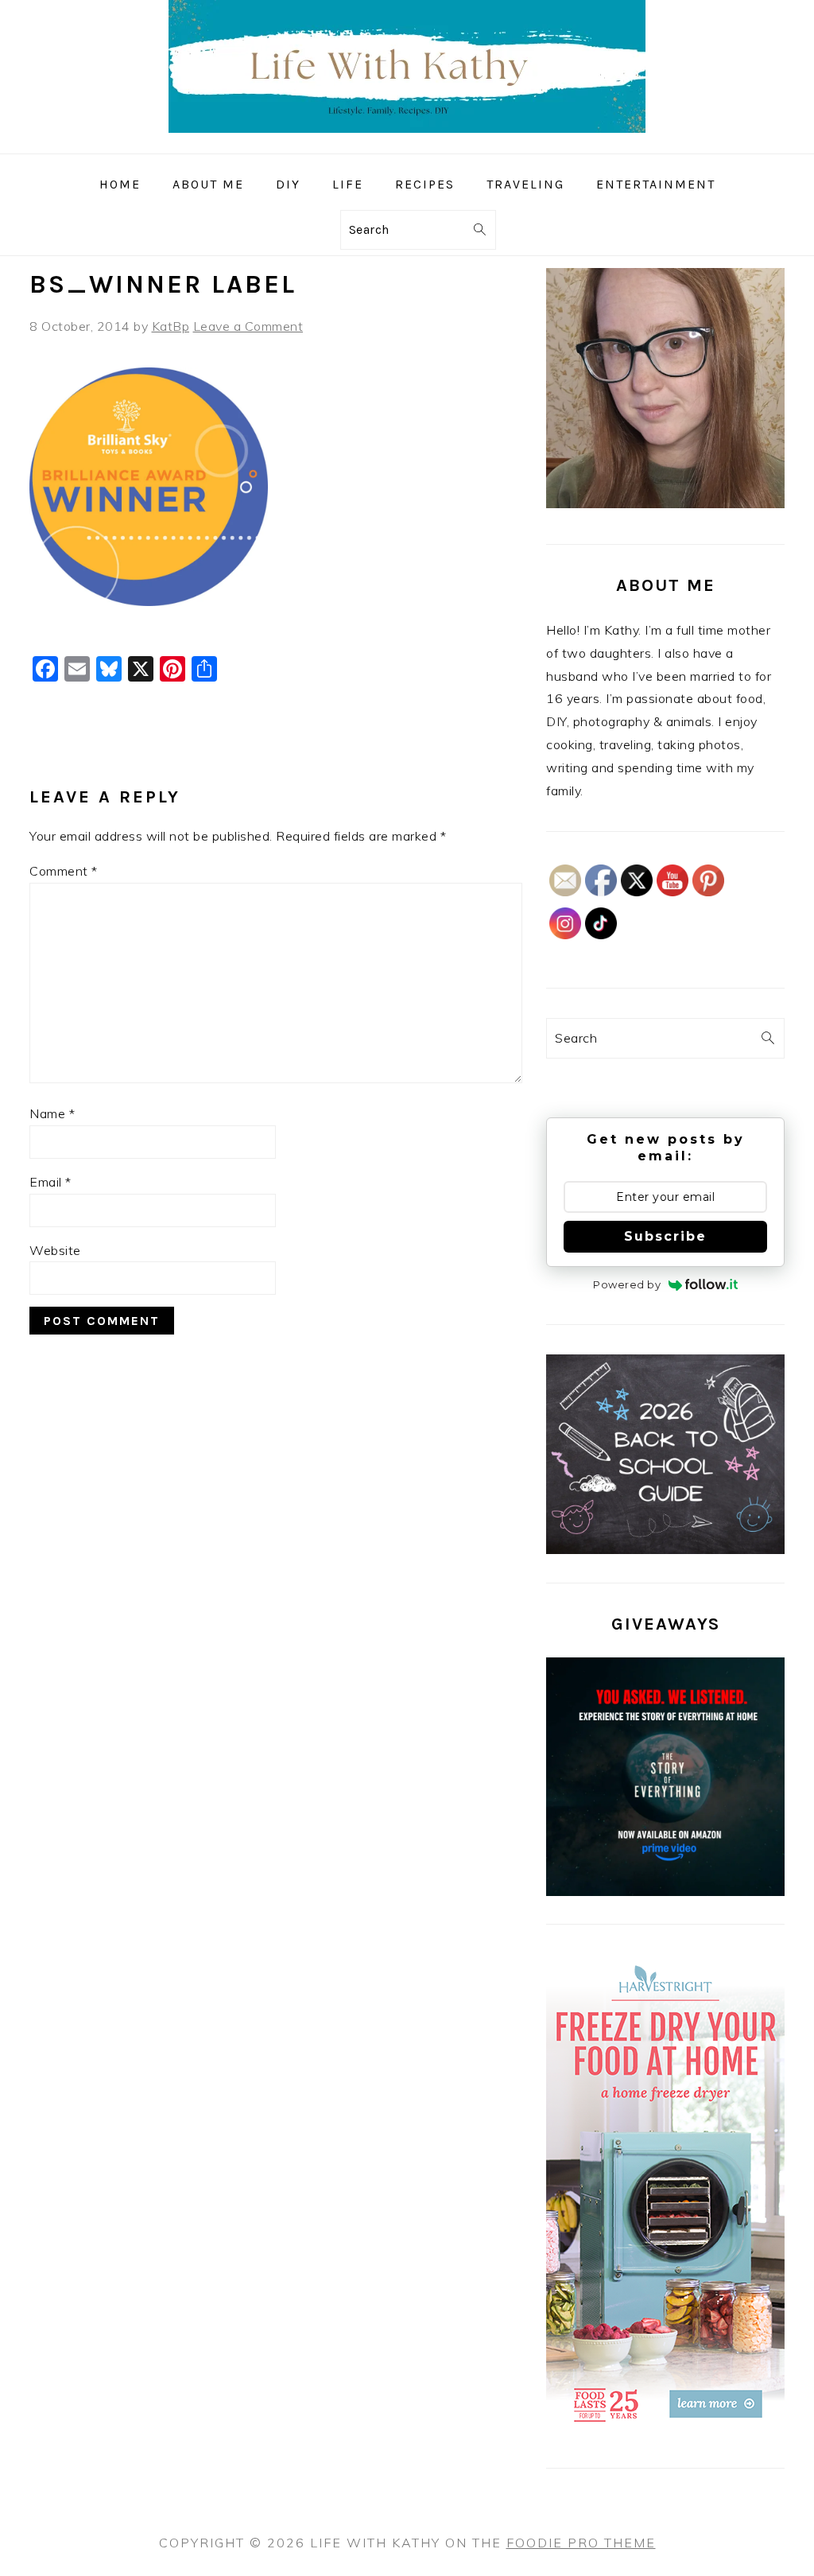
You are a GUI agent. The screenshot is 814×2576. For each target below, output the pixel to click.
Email (50, 1182)
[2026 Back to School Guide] (665, 1549)
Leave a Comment (248, 326)
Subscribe (665, 1236)
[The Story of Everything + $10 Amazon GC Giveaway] (665, 1891)
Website (55, 1250)
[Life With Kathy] (407, 142)
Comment (64, 871)
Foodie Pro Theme (581, 2543)
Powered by (627, 1284)
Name (52, 1113)
